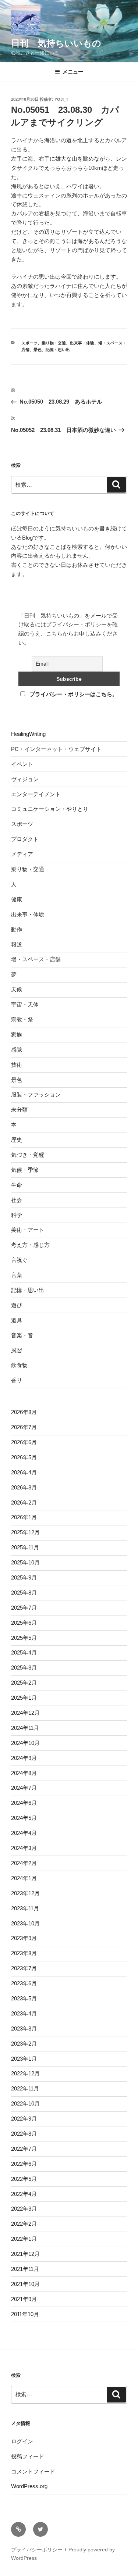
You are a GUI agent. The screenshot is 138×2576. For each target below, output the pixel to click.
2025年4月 (24, 1652)
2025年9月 (24, 1577)
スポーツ (29, 343)
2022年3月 (24, 2209)
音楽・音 (22, 1335)
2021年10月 (25, 2284)
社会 (17, 1200)
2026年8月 (24, 1412)
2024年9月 (24, 1758)
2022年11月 (25, 2088)
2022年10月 (25, 2103)
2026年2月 (24, 1502)
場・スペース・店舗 (36, 959)
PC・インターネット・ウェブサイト (56, 749)
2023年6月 (24, 1983)
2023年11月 (25, 1908)
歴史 (17, 1140)
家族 (17, 1035)
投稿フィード (28, 2456)
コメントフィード (33, 2471)
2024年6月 (24, 1803)
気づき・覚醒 (28, 1155)
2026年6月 (24, 1442)
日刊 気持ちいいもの (56, 43)
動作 (17, 929)
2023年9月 (24, 1938)
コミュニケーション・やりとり (50, 809)
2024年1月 (24, 1878)
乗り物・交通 (54, 343)
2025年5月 (24, 1638)
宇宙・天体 (25, 1004)
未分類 (19, 1110)
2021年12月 (25, 2254)
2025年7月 (24, 1608)
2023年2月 (24, 2044)
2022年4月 (24, 2194)
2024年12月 (25, 1713)
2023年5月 (24, 1998)
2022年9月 (24, 2119)
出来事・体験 (82, 343)
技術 (17, 1065)
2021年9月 (24, 2299)
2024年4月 (24, 1833)
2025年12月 (25, 1532)
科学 (17, 1215)
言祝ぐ (19, 1260)
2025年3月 (24, 1668)
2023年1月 (24, 2059)
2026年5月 (24, 1457)
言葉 (17, 1275)
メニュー (73, 72)
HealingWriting (28, 734)
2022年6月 (24, 2164)
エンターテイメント (36, 794)
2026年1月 (24, 1517)
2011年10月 (25, 2314)
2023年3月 (24, 2028)
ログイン (22, 2441)
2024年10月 (25, 1743)
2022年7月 (24, 2149)
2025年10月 (25, 1562)
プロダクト (25, 839)
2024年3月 (24, 1848)
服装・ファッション (36, 1094)
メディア (22, 854)
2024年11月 (25, 1728)
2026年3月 (24, 1487)
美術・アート (28, 1230)
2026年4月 (24, 1472)
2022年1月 (24, 2239)
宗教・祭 (22, 1019)
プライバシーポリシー (37, 2550)
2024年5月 (24, 1818)
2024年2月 (24, 1863)
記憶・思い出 (58, 350)
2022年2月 (24, 2224)
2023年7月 (24, 1968)
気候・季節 (25, 1170)
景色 (38, 350)
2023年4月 (24, 2013)
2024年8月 (24, 1773)
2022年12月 (25, 2073)
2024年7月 (24, 1788)
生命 (17, 1185)
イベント (22, 764)
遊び (17, 1305)
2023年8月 (24, 1953)
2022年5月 (24, 2179)
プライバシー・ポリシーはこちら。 (74, 694)
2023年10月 (25, 1923)
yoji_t (61, 99)
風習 (17, 1350)
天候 (17, 989)
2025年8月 (24, 1593)
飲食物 (19, 1365)
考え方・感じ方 (30, 1245)
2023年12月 (25, 1893)
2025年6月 (24, 1623)
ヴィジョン (25, 779)
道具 (17, 1320)
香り (17, 1380)
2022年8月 (24, 2134)
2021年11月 (25, 2269)
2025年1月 (24, 1698)
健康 (17, 899)
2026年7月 (24, 1427)
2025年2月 (24, 1683)
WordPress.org (29, 2486)
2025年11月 (25, 1547)
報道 (17, 944)
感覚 (17, 1050)
